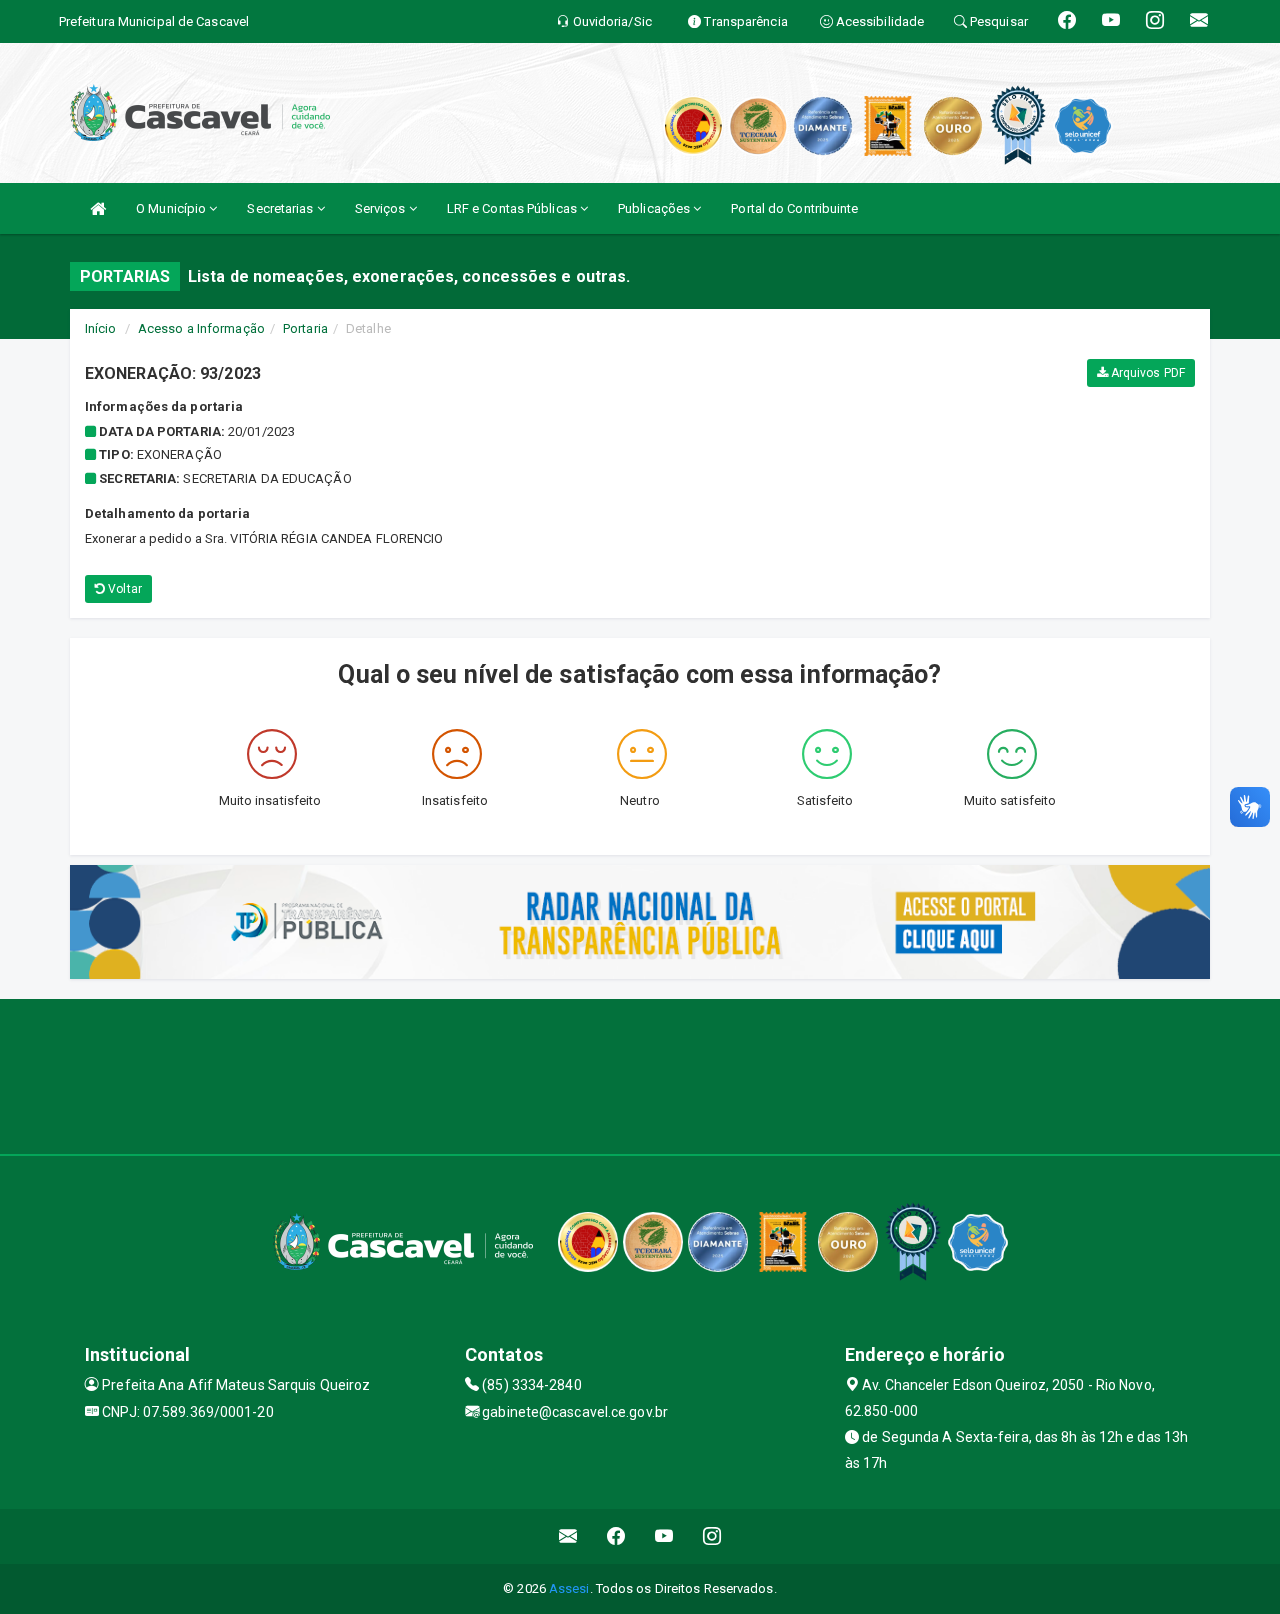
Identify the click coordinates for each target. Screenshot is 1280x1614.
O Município (172, 208)
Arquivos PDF (1146, 373)
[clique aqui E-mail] (568, 1536)
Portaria (305, 328)
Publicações (655, 208)
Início (101, 328)
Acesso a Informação (201, 328)
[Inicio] (98, 208)
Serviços (382, 208)
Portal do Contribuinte (794, 208)
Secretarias (281, 208)
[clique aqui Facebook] (616, 1536)
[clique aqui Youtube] (664, 1536)
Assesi (569, 1588)
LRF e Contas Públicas (513, 208)
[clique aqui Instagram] (712, 1536)
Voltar (123, 589)
